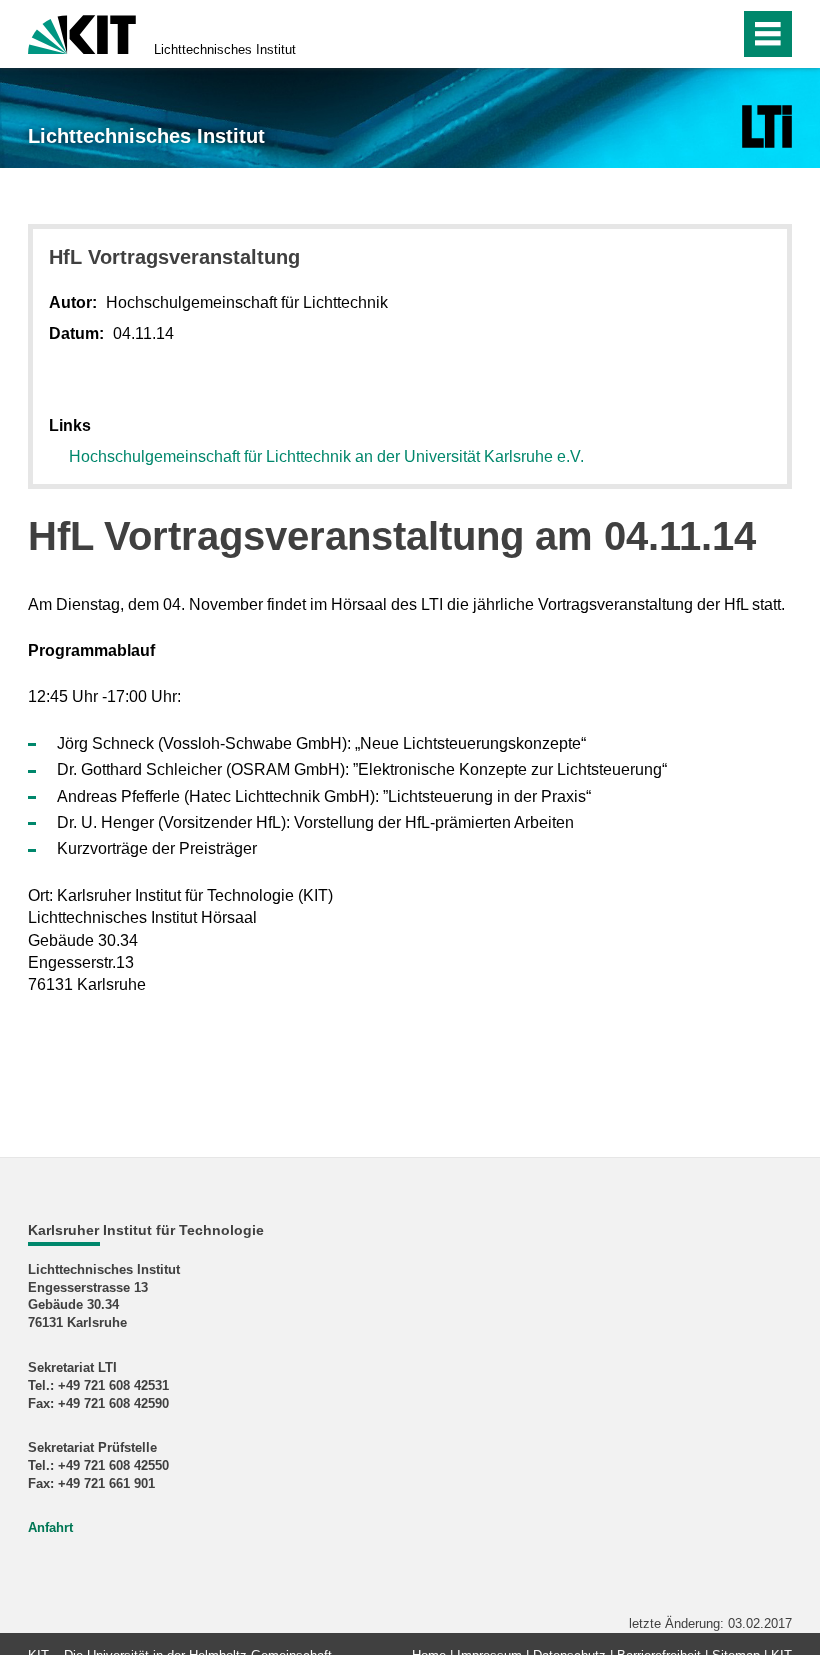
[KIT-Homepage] (82, 32)
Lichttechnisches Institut (225, 49)
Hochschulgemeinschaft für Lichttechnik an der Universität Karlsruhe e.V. (326, 456)
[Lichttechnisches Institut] (767, 126)
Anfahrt (50, 1527)
